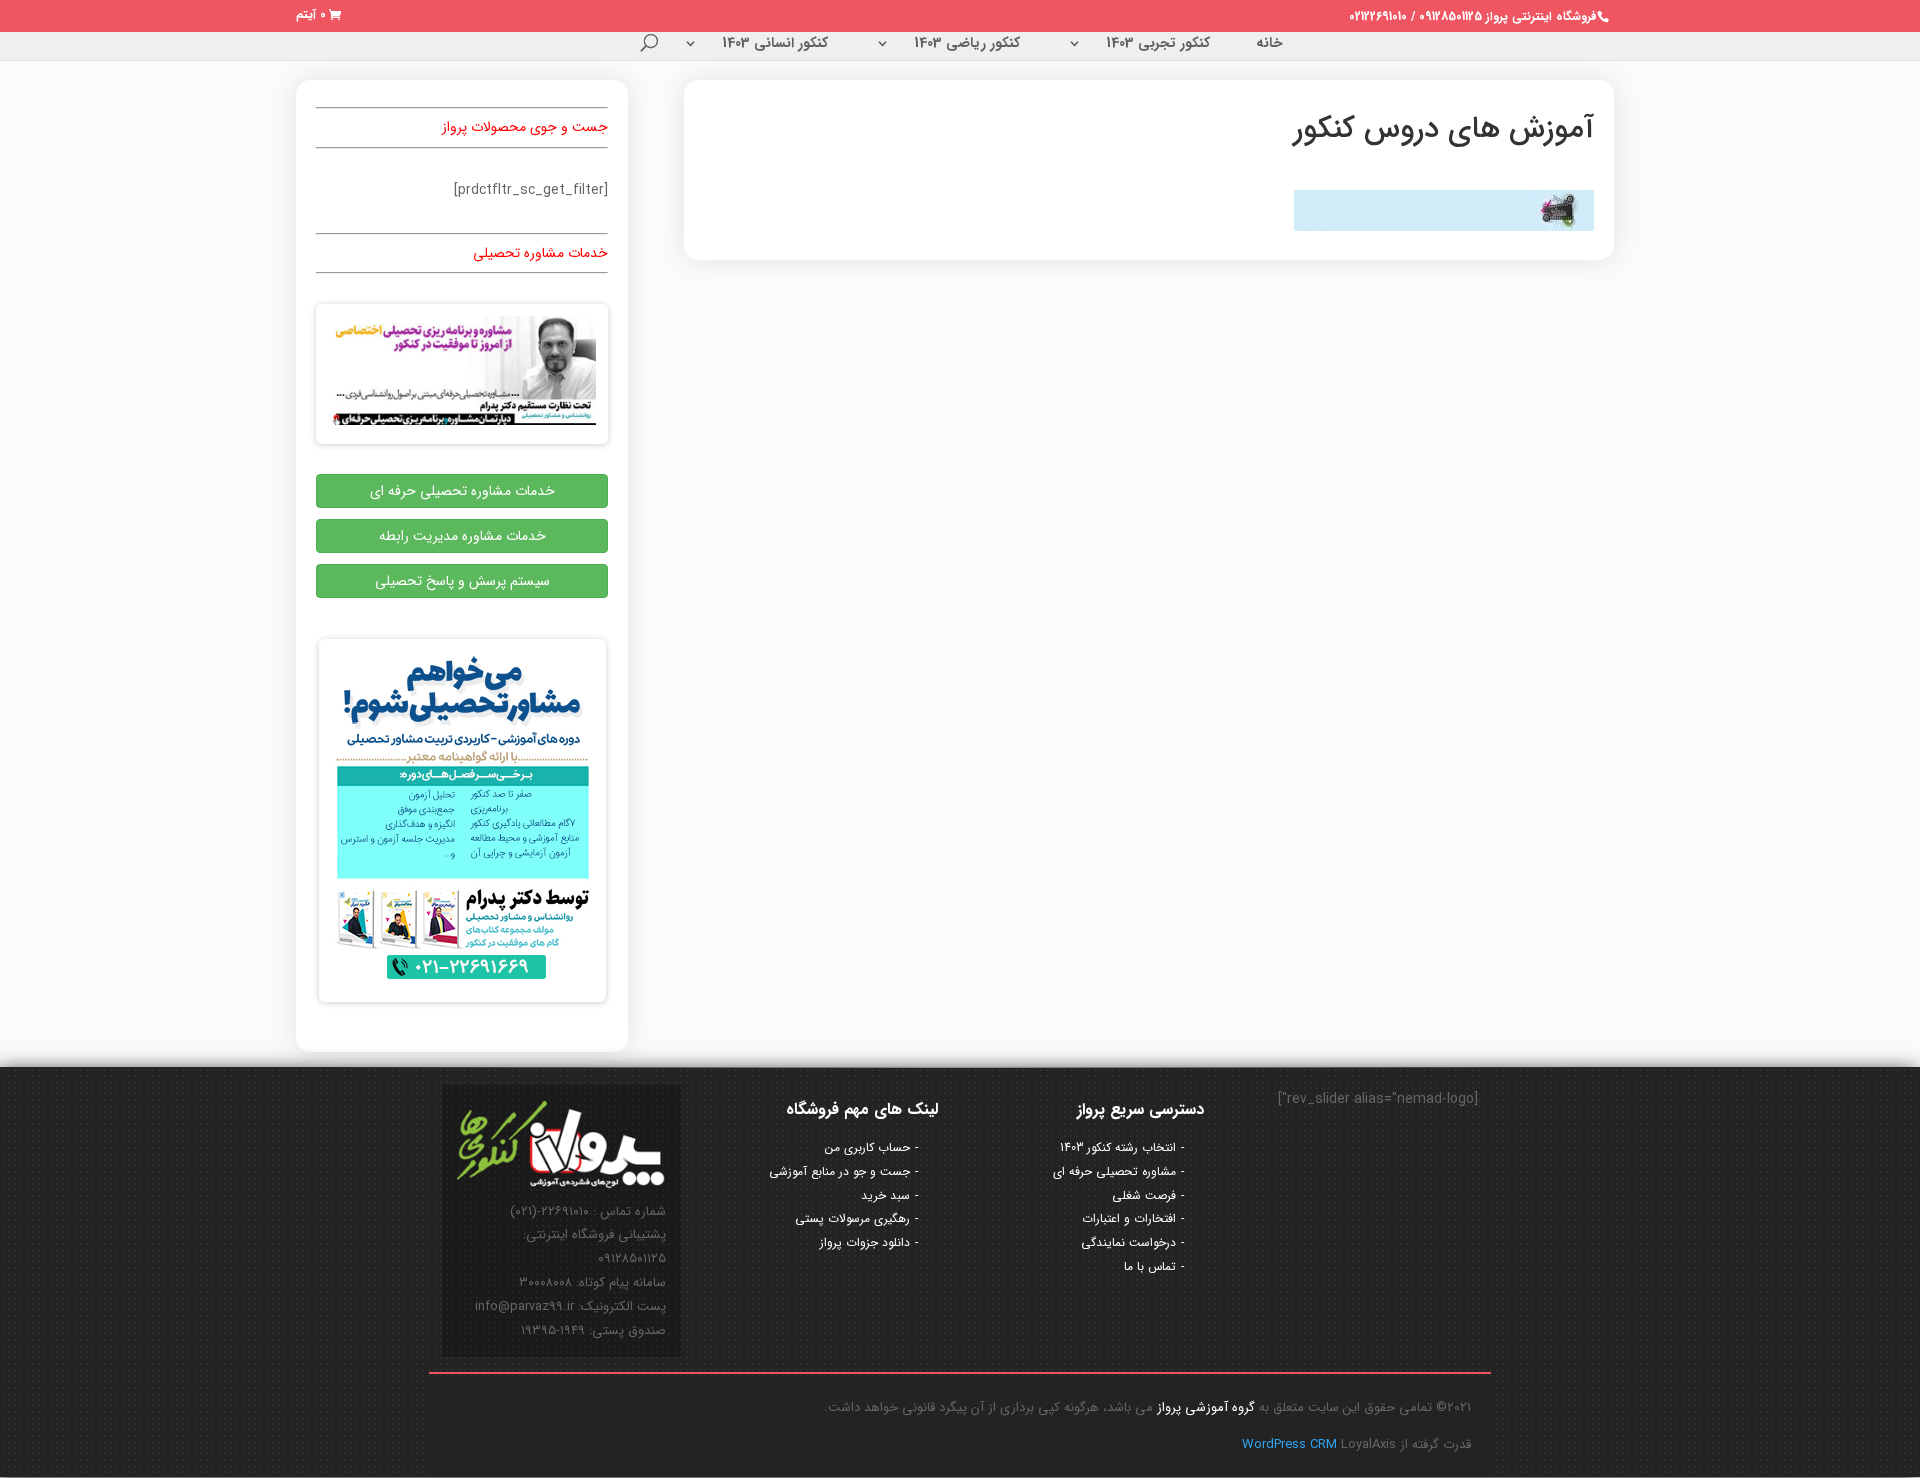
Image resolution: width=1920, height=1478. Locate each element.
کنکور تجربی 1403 (1158, 45)
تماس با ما (1150, 1266)
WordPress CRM (1291, 1444)
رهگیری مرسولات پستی (852, 1218)
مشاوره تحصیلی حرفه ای (1114, 1171)
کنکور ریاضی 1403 (967, 45)
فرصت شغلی (1144, 1195)
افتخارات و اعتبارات (1129, 1218)
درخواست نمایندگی (1128, 1242)
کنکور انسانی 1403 (775, 45)
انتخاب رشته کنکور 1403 (1118, 1147)
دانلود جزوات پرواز (865, 1242)
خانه (1269, 45)
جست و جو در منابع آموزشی (839, 1171)
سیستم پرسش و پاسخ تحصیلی (462, 581)
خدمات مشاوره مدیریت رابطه (462, 536)
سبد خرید (885, 1195)
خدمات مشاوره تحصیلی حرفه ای (462, 491)
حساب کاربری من (867, 1147)
